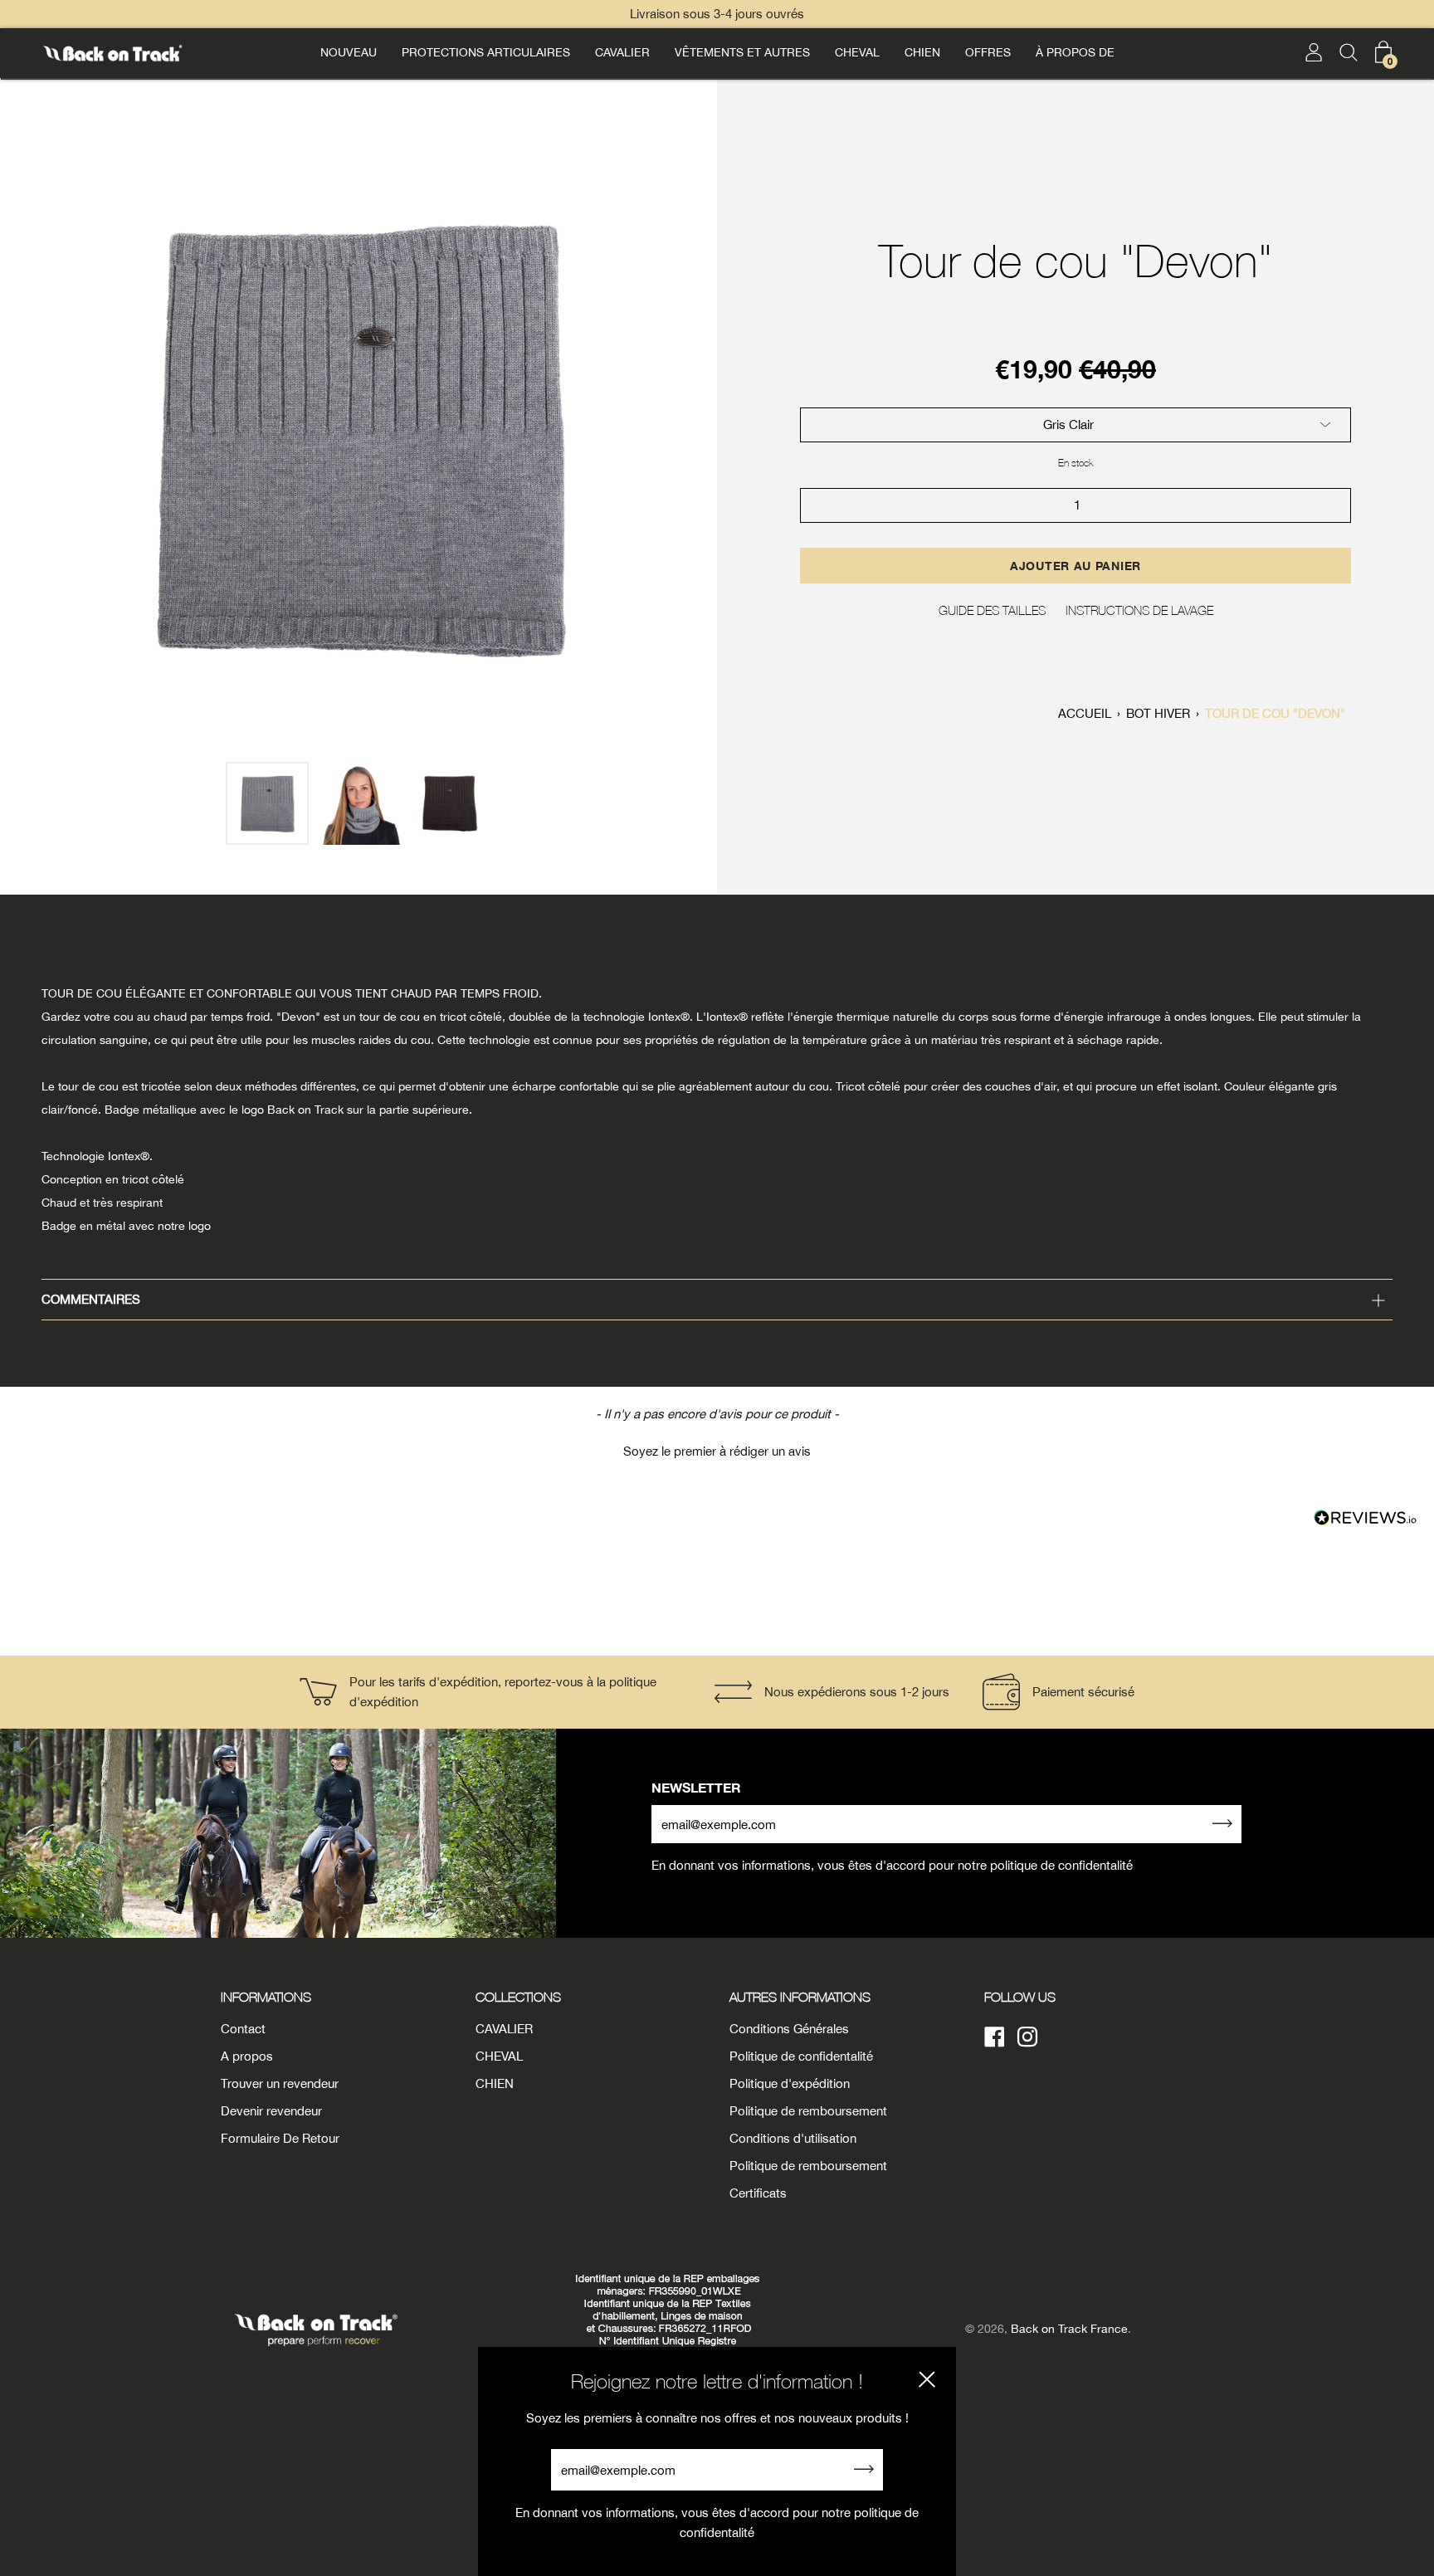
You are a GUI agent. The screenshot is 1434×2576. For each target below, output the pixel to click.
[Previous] (22, 437)
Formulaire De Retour (280, 2138)
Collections (518, 1997)
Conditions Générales (789, 2029)
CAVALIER (622, 52)
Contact (243, 2029)
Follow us (1020, 1997)
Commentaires (91, 1299)
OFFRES (988, 52)
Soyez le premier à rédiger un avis (717, 1451)
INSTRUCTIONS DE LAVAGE (1139, 610)
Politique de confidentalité (801, 2056)
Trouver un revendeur (280, 2083)
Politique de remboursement (808, 2111)
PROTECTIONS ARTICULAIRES (486, 52)
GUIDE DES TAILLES (992, 610)
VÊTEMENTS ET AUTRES (742, 52)
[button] (717, 1449)
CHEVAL (857, 52)
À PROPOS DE (1075, 52)
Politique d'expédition (790, 2083)
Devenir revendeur (271, 2111)
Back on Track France (1069, 2329)
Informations (266, 1997)
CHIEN (922, 52)
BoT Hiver (1158, 713)
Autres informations (800, 1997)
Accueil (1085, 713)
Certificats (758, 2193)
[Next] (695, 437)
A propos (247, 2056)
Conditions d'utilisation (793, 2138)
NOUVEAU (349, 52)
